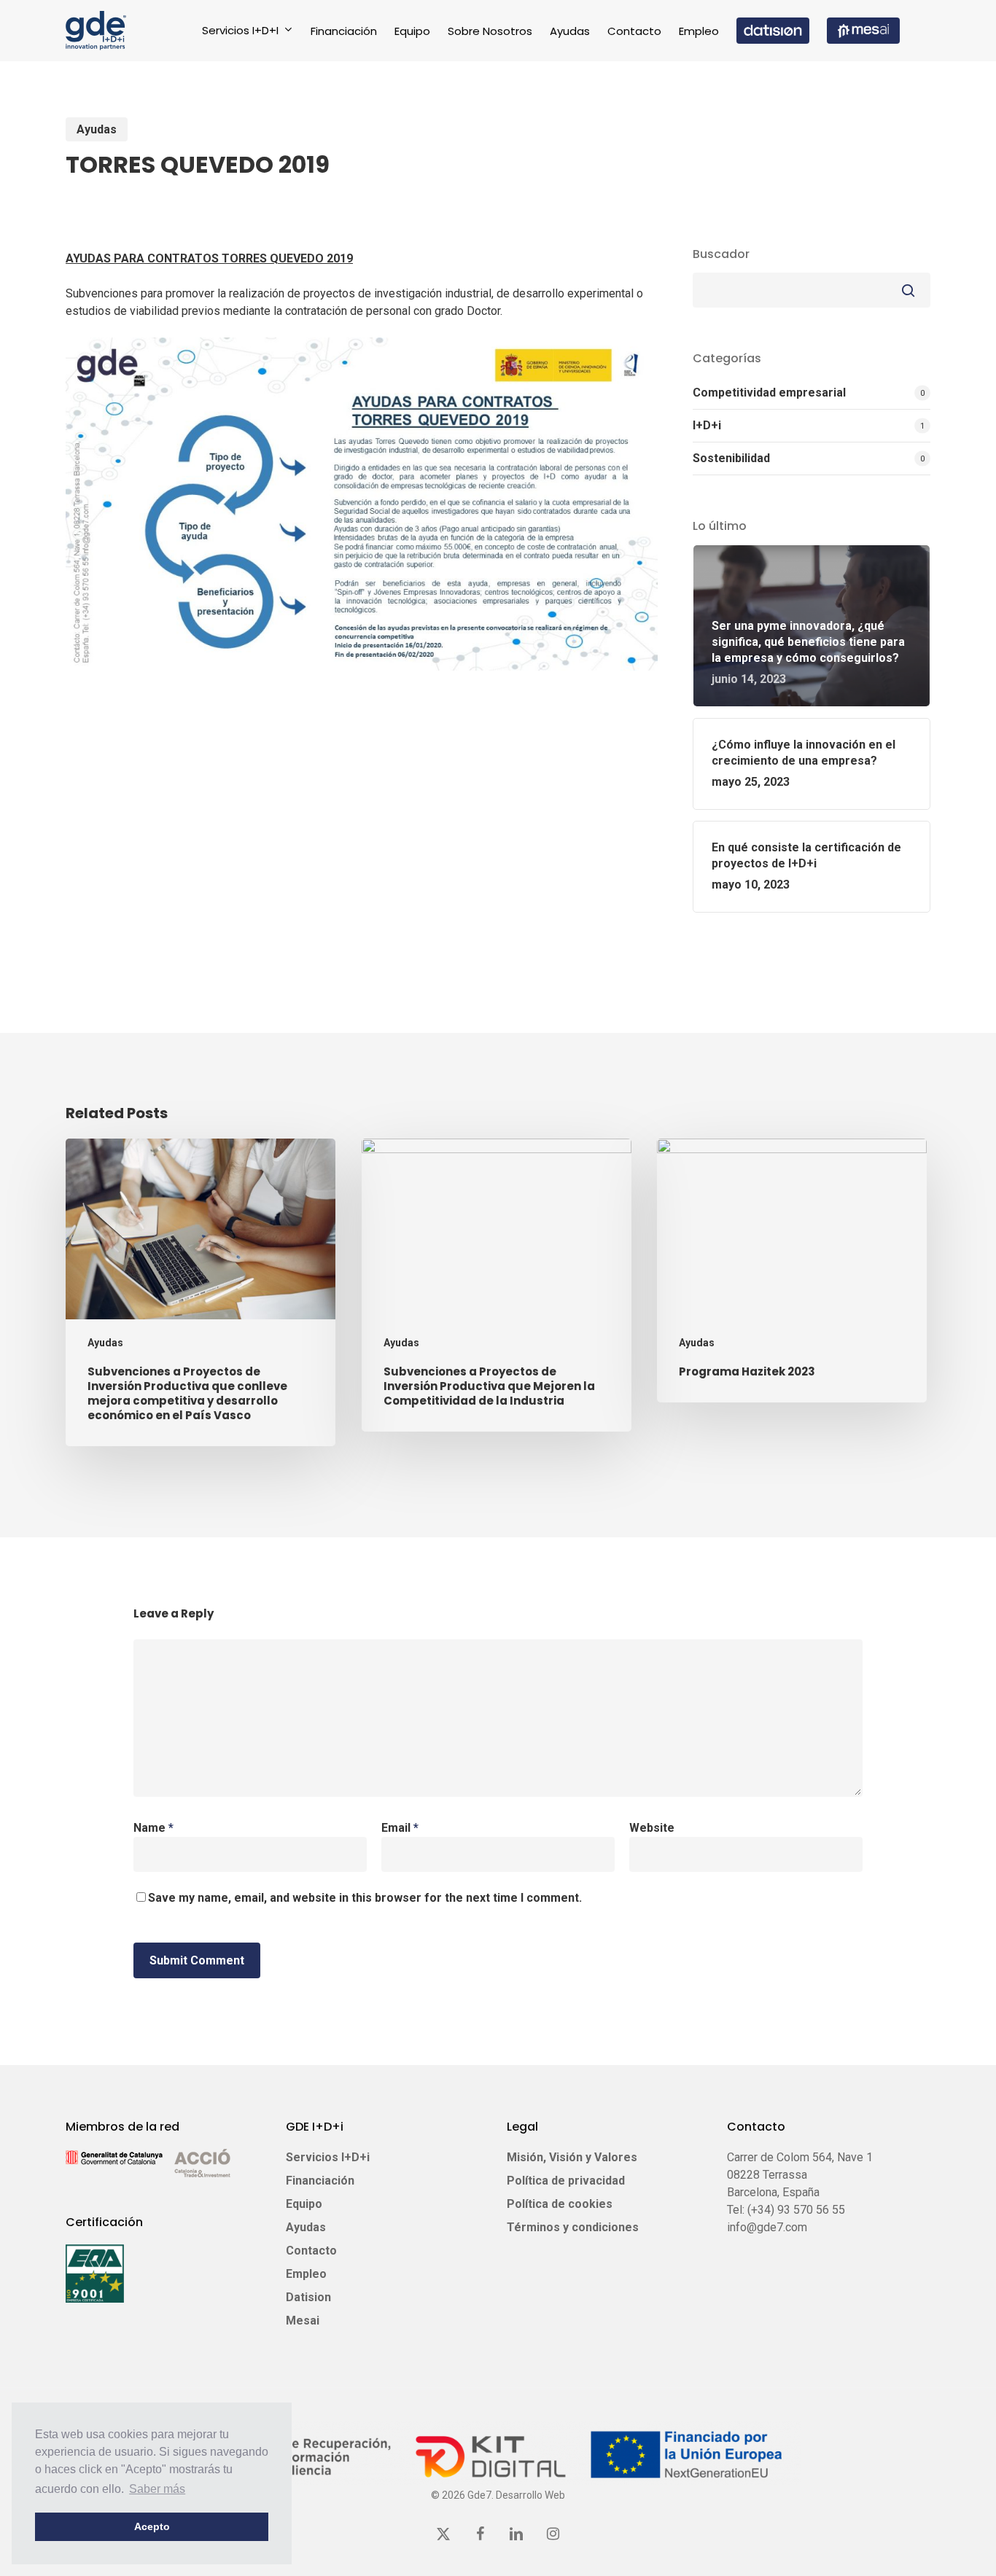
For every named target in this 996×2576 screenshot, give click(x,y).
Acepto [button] (152, 2526)
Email (400, 1828)
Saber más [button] (157, 2489)
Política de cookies (560, 2204)
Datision (308, 2297)
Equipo (304, 2204)
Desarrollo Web (530, 2495)
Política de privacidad (566, 2181)
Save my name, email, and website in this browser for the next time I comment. (365, 1898)
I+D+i (707, 425)
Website (652, 1828)
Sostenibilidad (731, 458)
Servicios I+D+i (328, 2157)
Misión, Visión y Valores (572, 2157)
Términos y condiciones (573, 2227)
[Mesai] (863, 31)
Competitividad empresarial (769, 393)
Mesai (303, 2321)
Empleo (306, 2274)
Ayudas (97, 129)
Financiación (320, 2181)
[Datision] (773, 31)
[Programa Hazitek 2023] (792, 1271)
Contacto (311, 2251)
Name (153, 1828)
